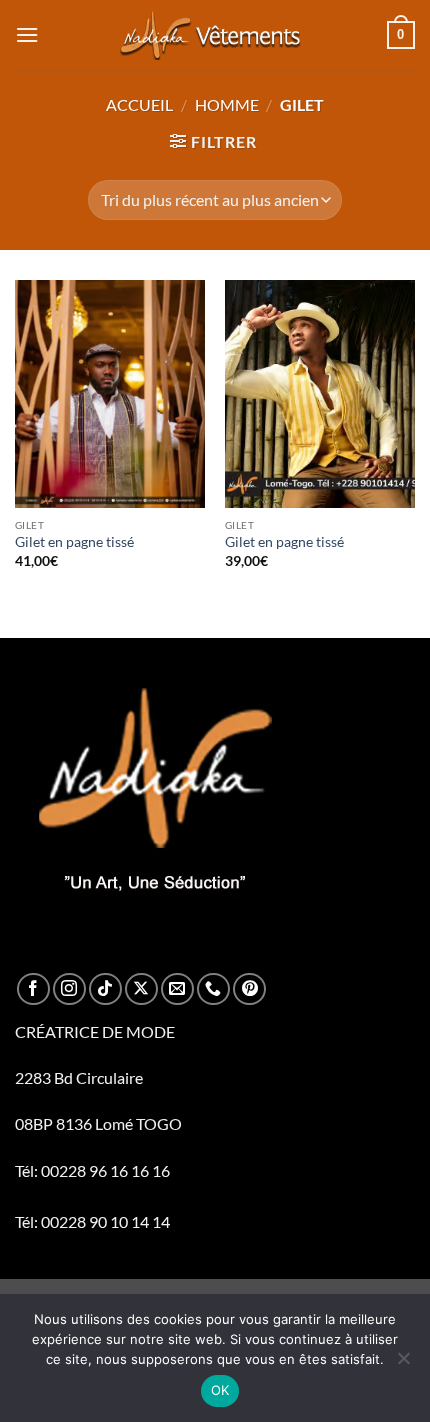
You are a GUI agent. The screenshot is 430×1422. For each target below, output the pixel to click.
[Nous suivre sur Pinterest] (249, 989)
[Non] (403, 1364)
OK (220, 1390)
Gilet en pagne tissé (74, 542)
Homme (227, 104)
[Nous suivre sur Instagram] (69, 989)
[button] (27, 34)
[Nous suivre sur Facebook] (33, 989)
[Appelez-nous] (213, 989)
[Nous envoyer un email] (177, 989)
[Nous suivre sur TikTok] (105, 989)
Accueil (139, 104)
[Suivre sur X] (141, 989)
